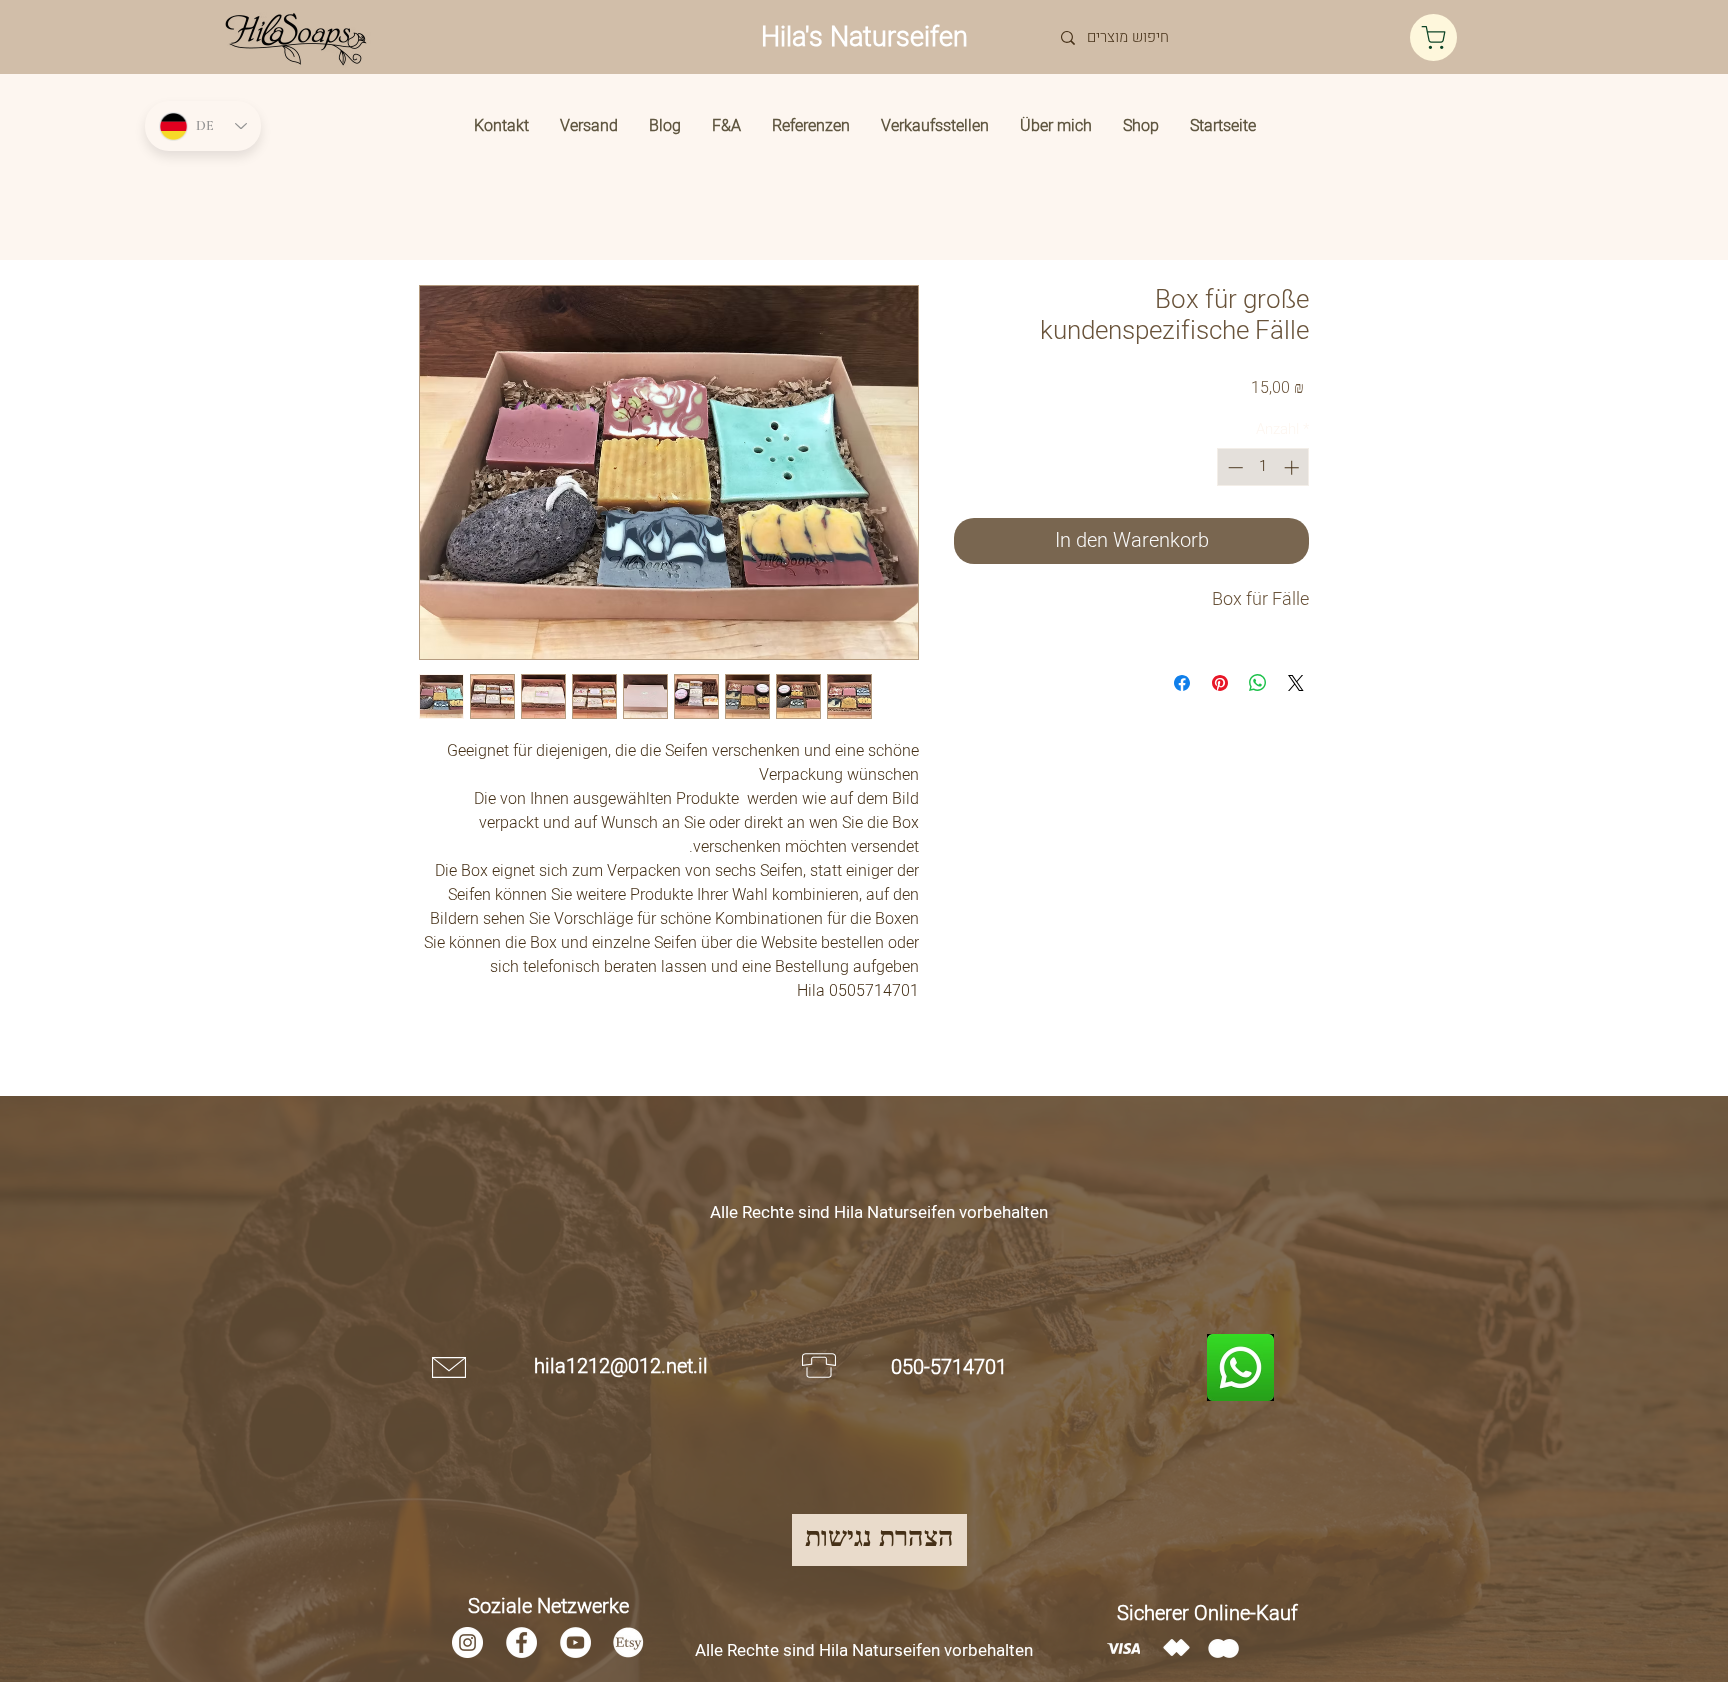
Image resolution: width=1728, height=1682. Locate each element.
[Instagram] (467, 1642)
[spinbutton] (1263, 467)
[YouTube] (575, 1642)
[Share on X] (1296, 683)
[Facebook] (521, 1642)
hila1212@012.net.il (621, 1366)
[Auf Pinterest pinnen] (1220, 683)
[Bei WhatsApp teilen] (1258, 683)
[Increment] (1293, 467)
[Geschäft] (1433, 37)
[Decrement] (1233, 467)
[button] (1141, 126)
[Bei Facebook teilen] (1182, 683)
